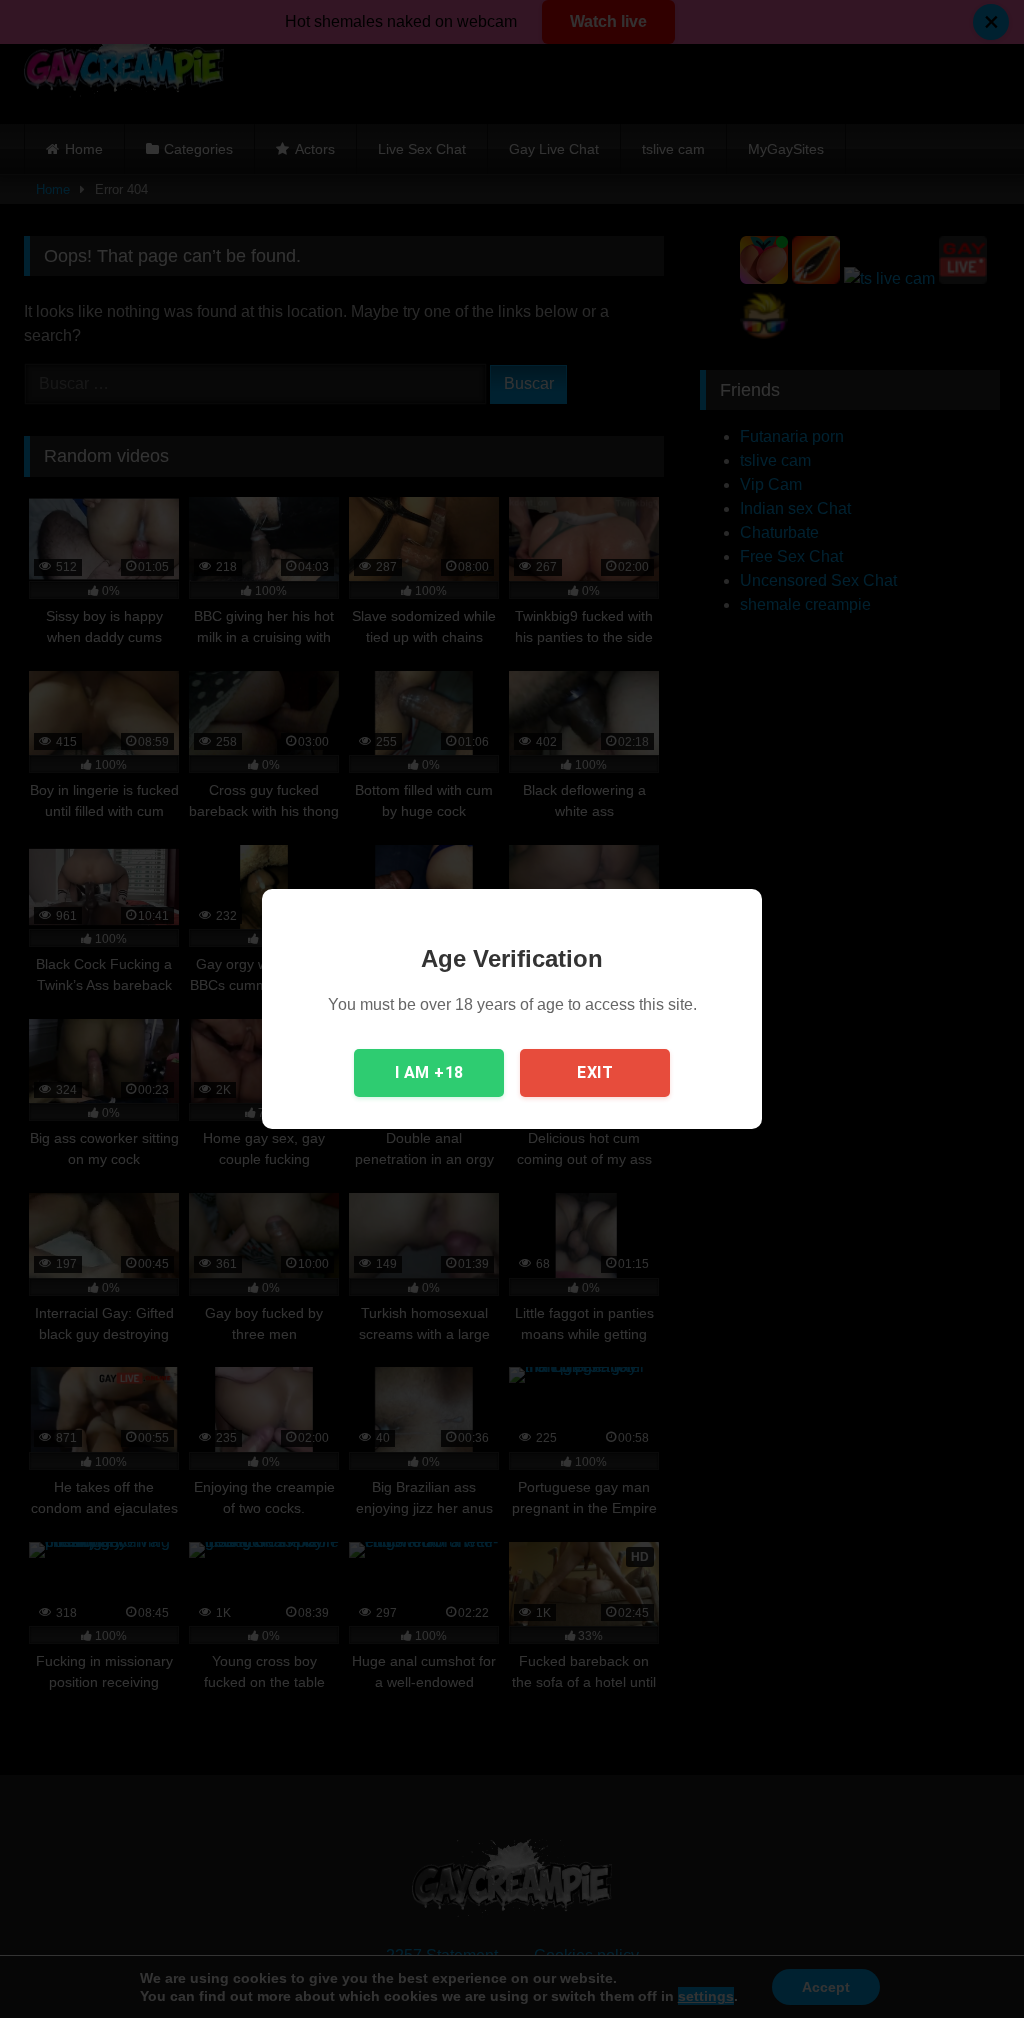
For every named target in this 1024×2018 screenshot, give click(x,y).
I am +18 (429, 1072)
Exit (595, 1072)
